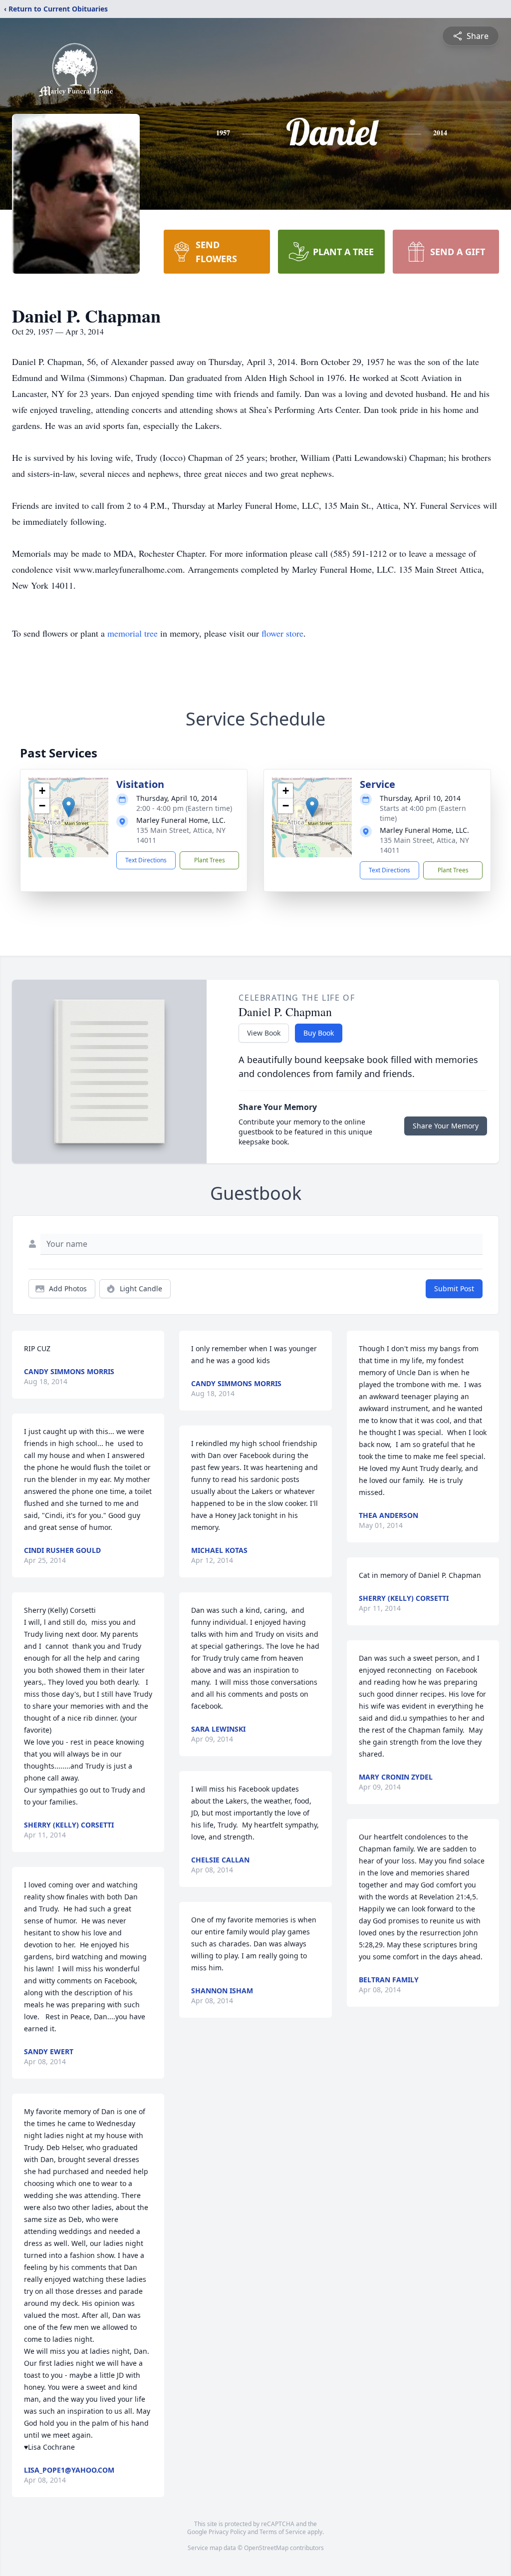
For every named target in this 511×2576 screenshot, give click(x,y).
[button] (69, 807)
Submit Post (454, 1288)
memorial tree (132, 633)
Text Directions (146, 860)
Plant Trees (210, 860)
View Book (264, 1033)
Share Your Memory (446, 1126)
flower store (282, 633)
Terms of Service (283, 2532)
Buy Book (319, 1033)
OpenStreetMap (266, 2548)
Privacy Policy (227, 2532)
